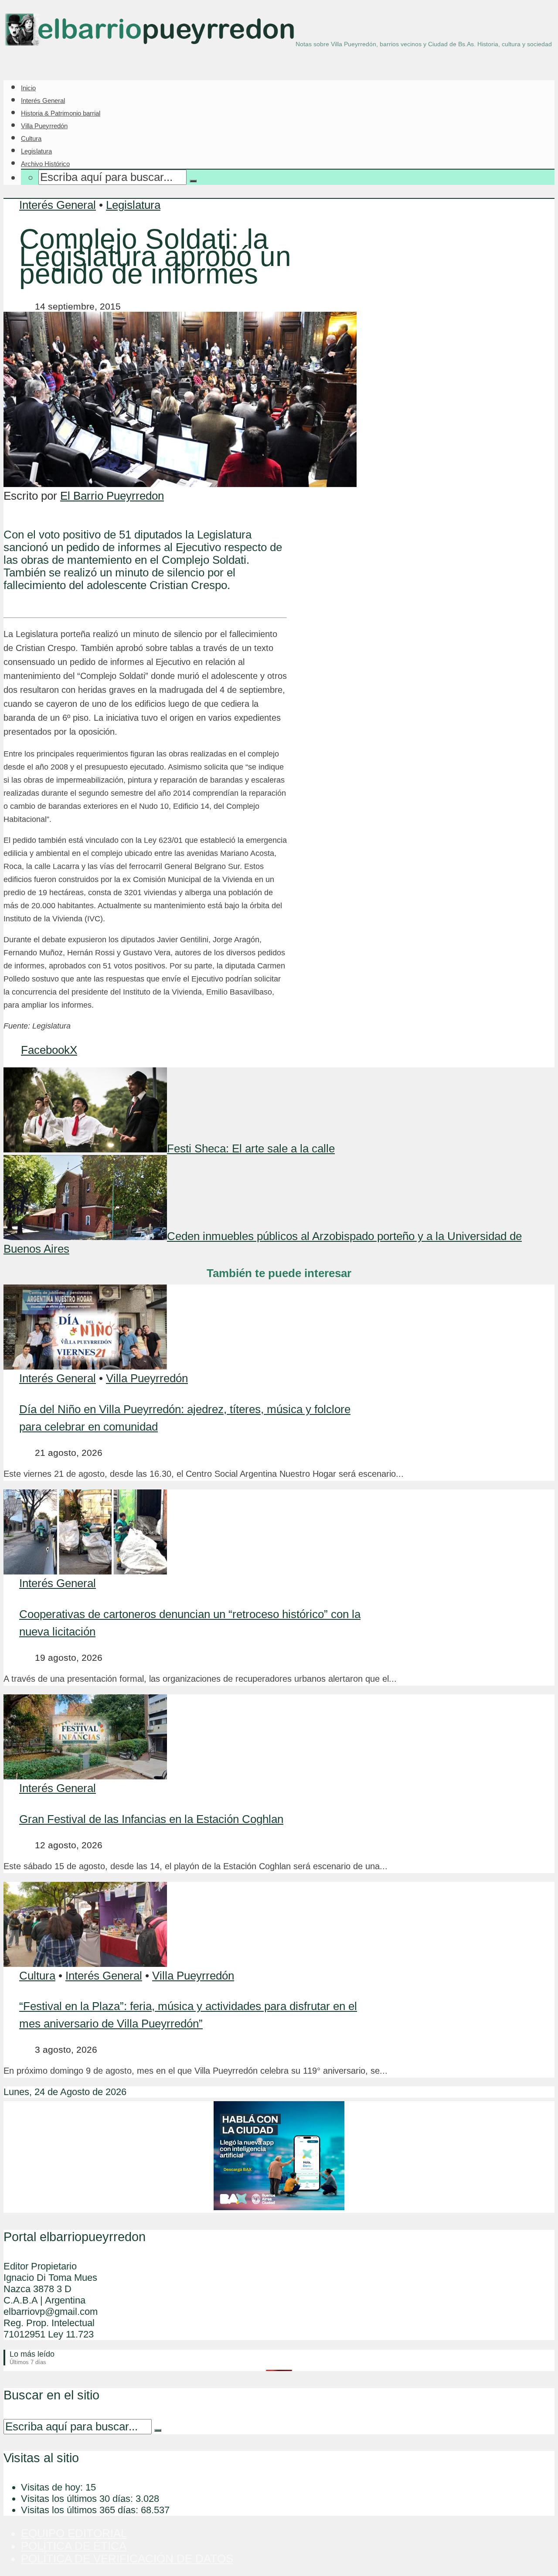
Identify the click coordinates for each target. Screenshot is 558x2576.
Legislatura (36, 151)
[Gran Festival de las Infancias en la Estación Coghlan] (85, 1775)
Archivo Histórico (45, 164)
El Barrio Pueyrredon (112, 496)
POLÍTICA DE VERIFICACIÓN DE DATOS (127, 2559)
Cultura (31, 138)
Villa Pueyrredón (44, 126)
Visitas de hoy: (53, 2487)
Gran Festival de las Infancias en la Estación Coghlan (151, 1819)
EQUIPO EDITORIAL (74, 2533)
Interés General (43, 101)
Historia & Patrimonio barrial (61, 113)
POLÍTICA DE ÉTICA (74, 2546)
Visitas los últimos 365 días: (81, 2510)
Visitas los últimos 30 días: (78, 2499)
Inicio (28, 88)
